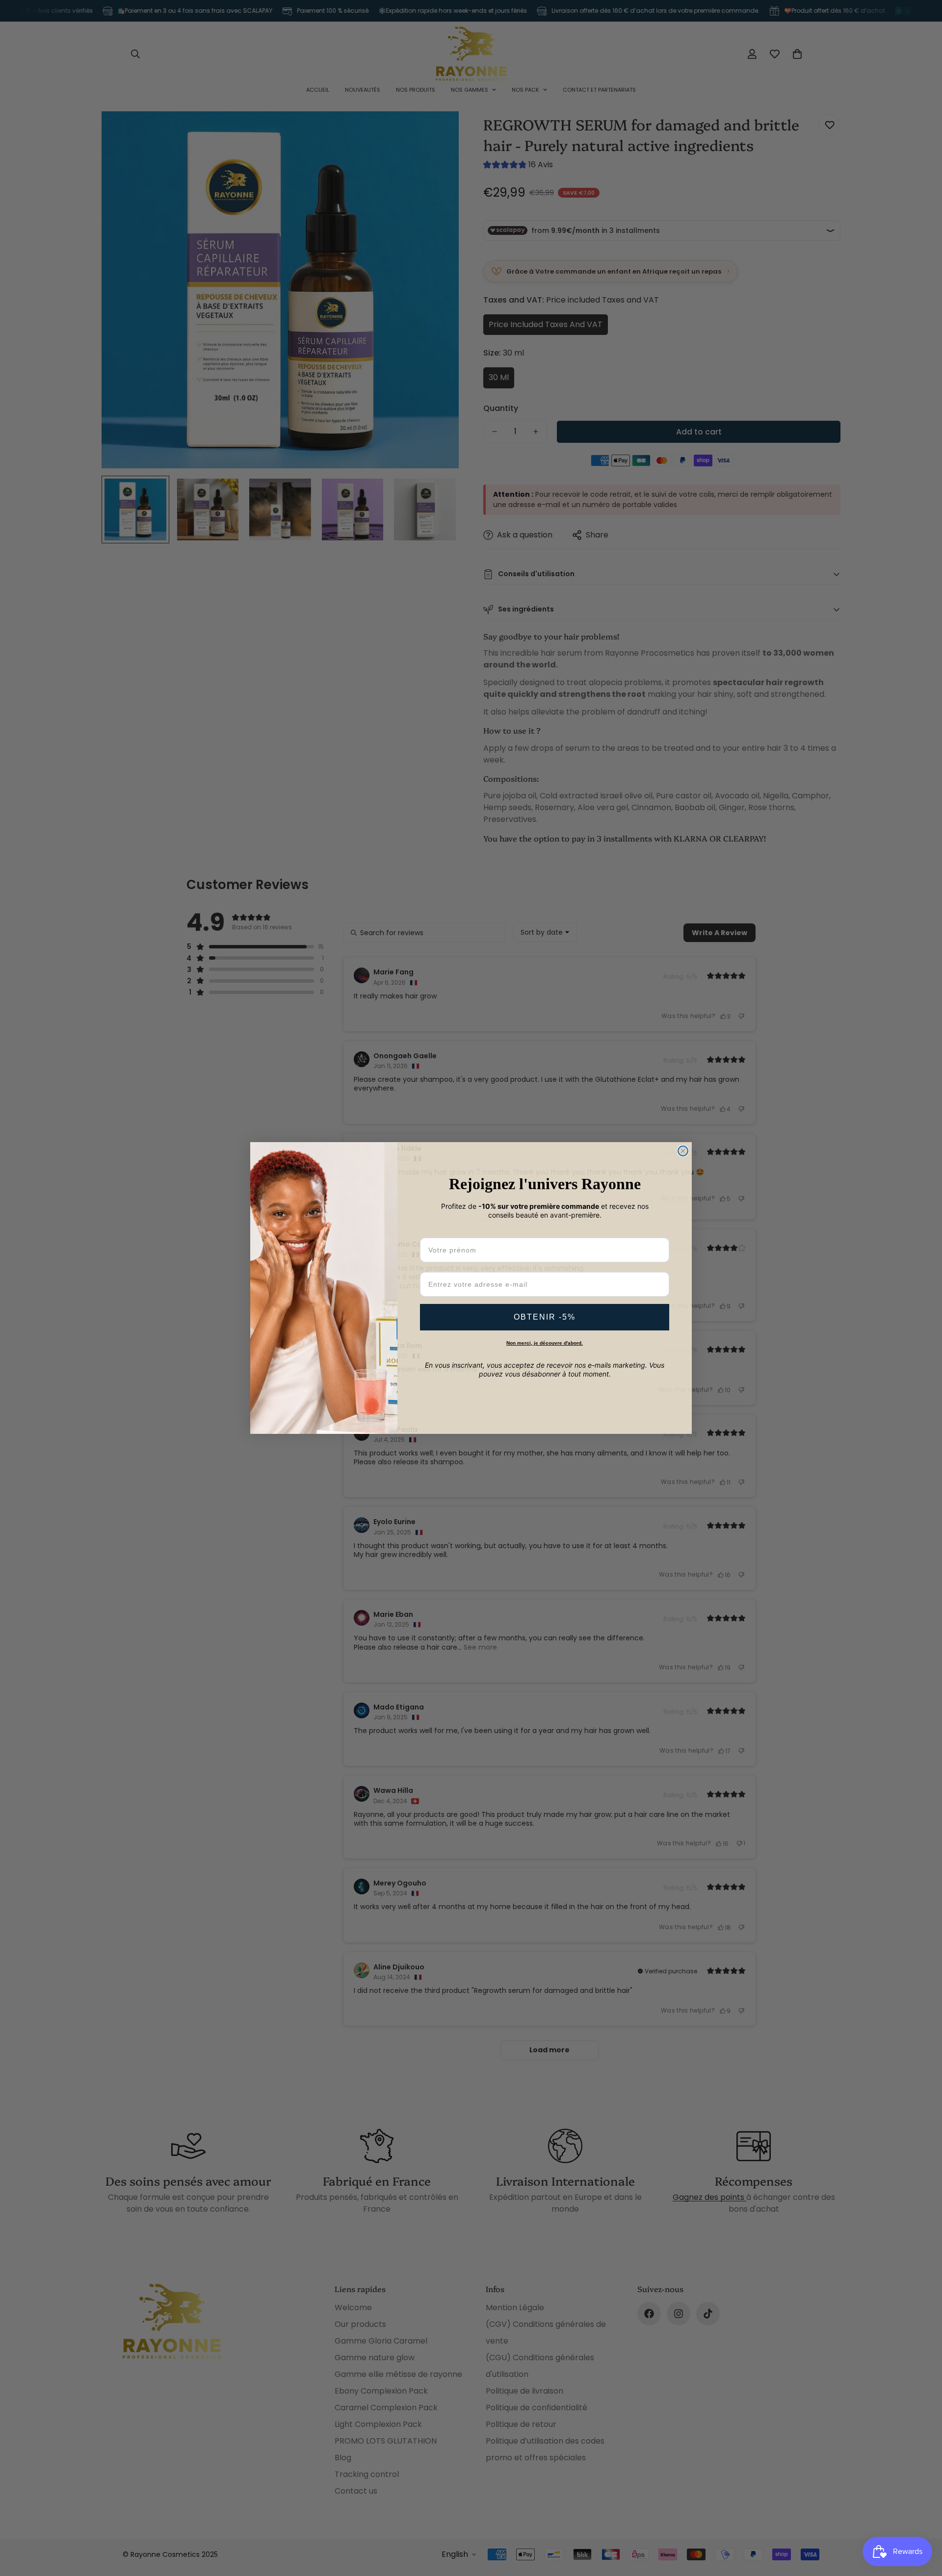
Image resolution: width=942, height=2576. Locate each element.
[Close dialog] (683, 1151)
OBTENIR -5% (545, 1317)
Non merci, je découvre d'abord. (545, 1343)
